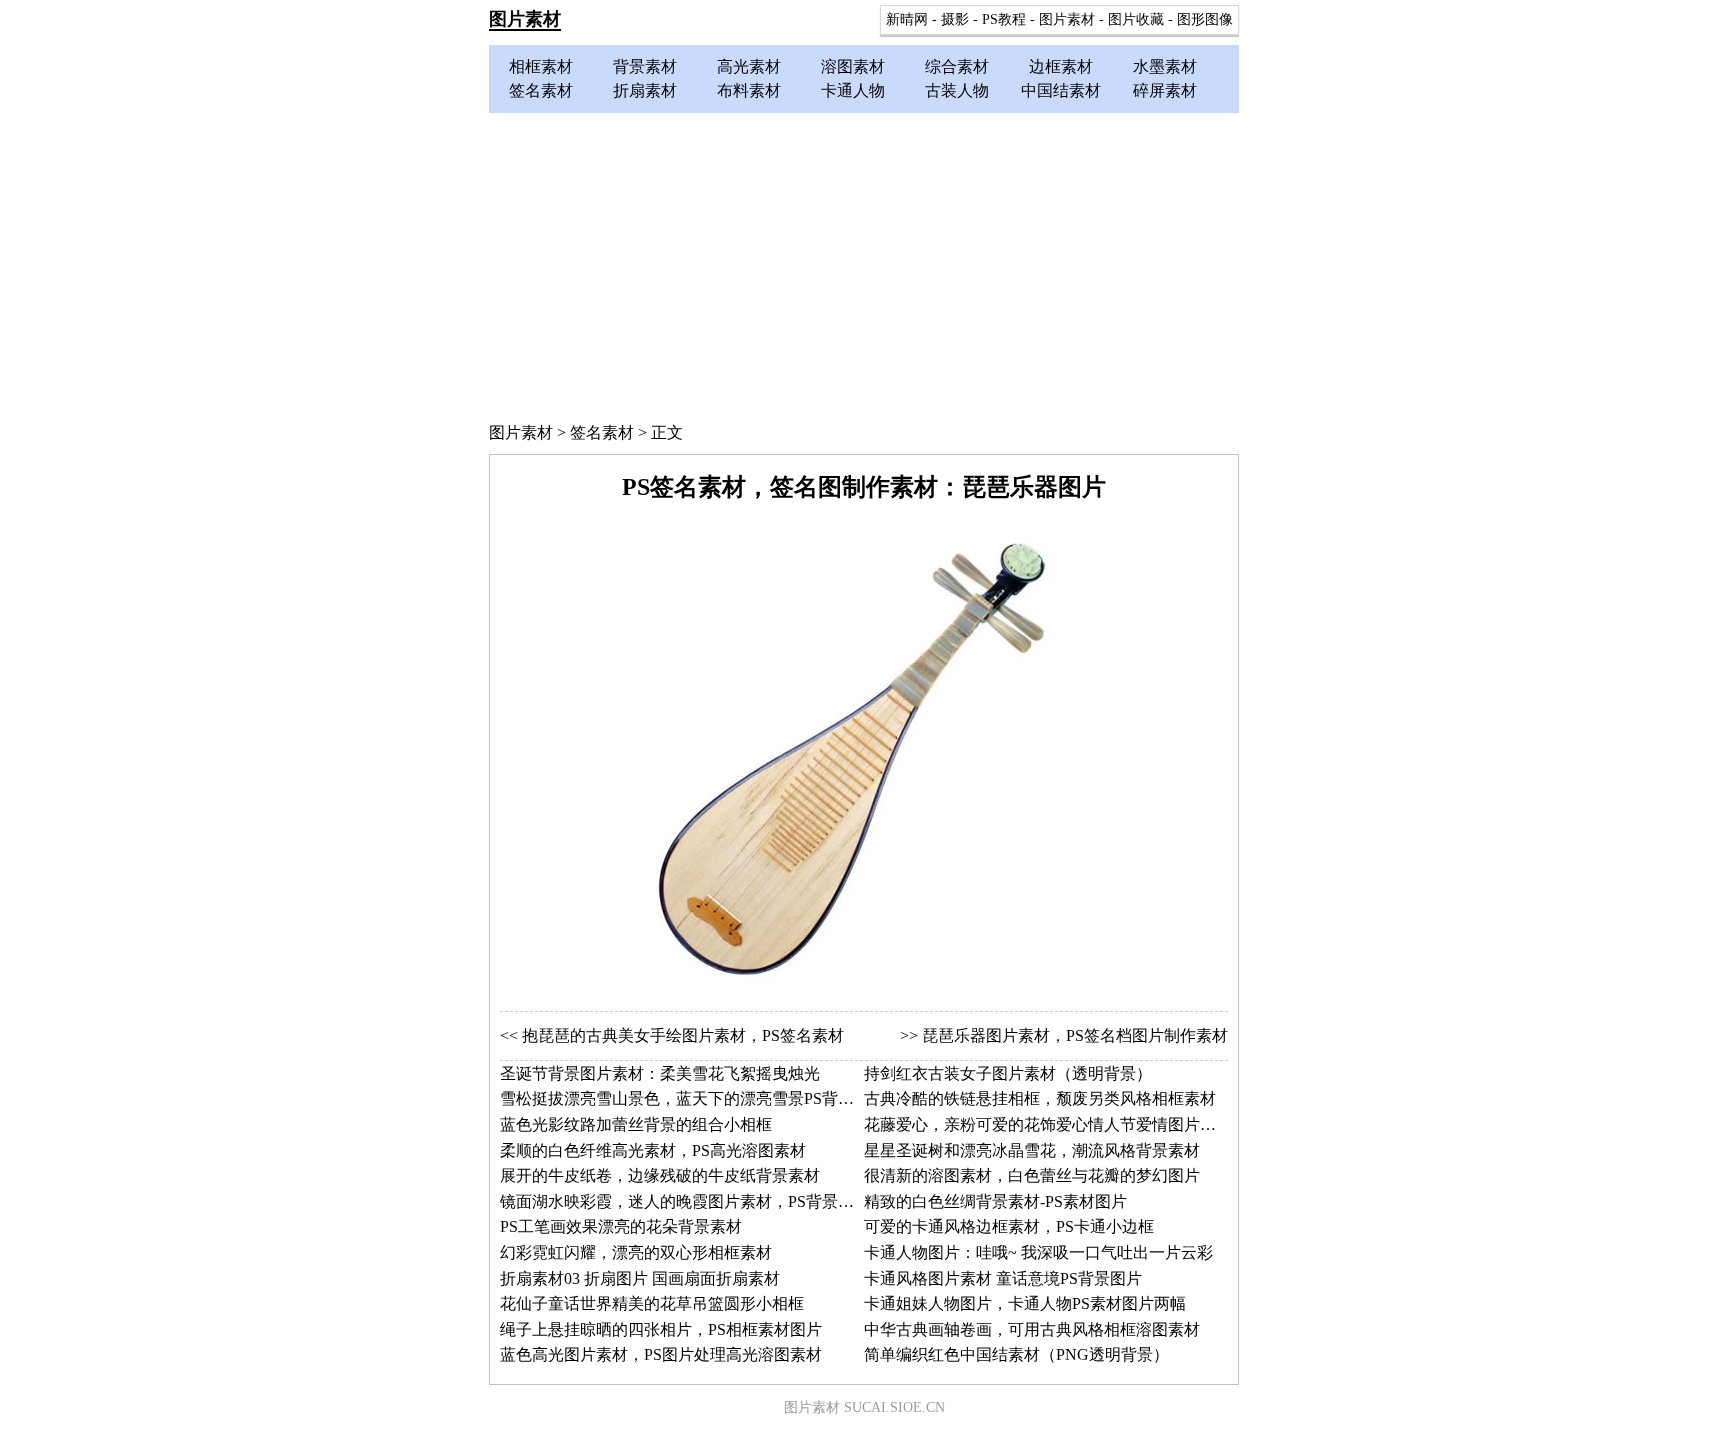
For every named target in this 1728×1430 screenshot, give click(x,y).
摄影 (955, 19)
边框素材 (1061, 66)
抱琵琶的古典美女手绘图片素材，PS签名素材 (683, 1035)
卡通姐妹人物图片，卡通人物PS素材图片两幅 (1025, 1303)
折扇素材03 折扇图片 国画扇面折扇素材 (640, 1278)
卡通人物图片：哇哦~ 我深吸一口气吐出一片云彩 (1038, 1252)
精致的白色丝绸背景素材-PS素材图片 (995, 1201)
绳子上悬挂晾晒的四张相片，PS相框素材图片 (661, 1329)
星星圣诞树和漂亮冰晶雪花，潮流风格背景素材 (1032, 1150)
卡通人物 (853, 90)
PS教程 (1004, 19)
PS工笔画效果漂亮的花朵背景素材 (621, 1226)
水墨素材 (1165, 66)
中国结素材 (1061, 90)
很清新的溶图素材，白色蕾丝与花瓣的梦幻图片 (1032, 1175)
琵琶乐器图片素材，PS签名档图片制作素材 (1075, 1035)
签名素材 (541, 90)
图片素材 (525, 19)
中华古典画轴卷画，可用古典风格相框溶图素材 (1032, 1329)
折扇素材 (645, 90)
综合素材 (957, 66)
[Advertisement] (864, 263)
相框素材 (541, 66)
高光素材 (749, 66)
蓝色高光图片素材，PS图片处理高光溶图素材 (661, 1354)
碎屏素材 (1165, 90)
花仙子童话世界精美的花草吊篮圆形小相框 (652, 1303)
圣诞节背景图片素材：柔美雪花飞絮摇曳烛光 (660, 1073)
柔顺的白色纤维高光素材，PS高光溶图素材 (653, 1150)
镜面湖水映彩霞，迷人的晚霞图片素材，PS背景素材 (685, 1201)
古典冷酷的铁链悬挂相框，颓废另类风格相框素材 (1040, 1098)
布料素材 (749, 90)
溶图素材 (853, 66)
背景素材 (645, 66)
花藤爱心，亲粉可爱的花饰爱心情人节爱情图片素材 (1048, 1124)
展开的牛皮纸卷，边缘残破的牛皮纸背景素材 (660, 1175)
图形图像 (1205, 19)
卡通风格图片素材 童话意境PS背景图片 (1003, 1278)
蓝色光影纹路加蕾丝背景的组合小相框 (636, 1124)
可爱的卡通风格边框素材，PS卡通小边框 (1009, 1226)
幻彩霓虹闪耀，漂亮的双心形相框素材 (636, 1252)
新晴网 (907, 19)
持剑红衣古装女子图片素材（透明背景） (1008, 1073)
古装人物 (957, 90)
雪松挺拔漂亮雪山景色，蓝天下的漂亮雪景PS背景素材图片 (709, 1098)
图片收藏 (1136, 19)
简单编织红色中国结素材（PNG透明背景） (1016, 1354)
